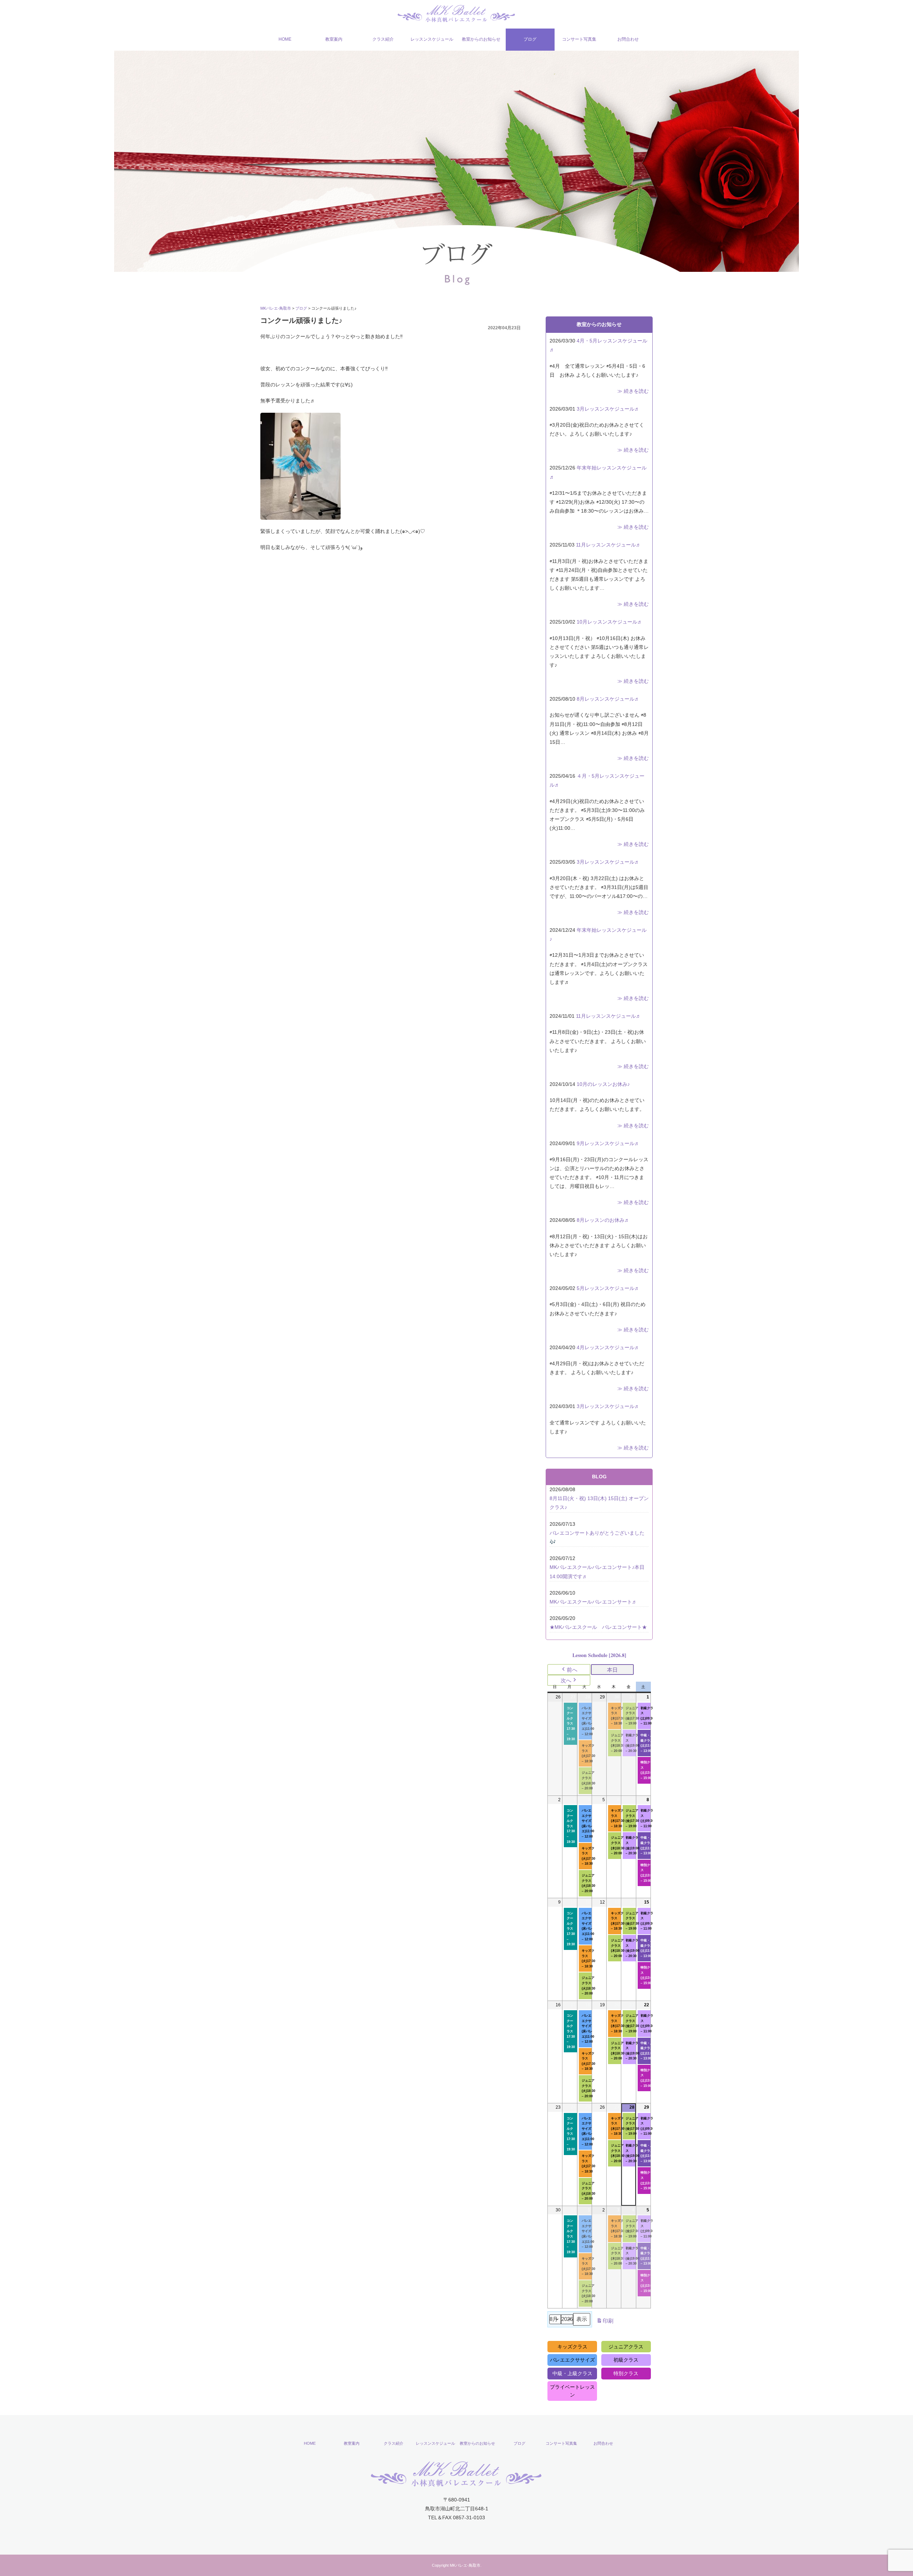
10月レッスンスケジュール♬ (609, 622)
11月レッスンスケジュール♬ (608, 545)
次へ (566, 1680)
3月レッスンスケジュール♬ (608, 409)
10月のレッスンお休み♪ (603, 1084)
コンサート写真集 (579, 39)
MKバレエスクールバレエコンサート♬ (593, 1602)
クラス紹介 (383, 39)
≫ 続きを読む (633, 391)
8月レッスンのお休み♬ (603, 1220)
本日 (612, 1670)
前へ (572, 1670)
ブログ (530, 39)
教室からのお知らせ (481, 39)
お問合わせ (628, 39)
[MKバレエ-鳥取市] (456, 13)
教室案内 (334, 39)
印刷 (605, 2323)
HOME (285, 39)
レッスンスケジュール (432, 39)
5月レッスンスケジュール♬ (608, 1288)
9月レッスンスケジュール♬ (608, 1143)
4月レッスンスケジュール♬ (608, 1347)
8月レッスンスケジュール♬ (608, 699)
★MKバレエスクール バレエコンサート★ (598, 1627)
